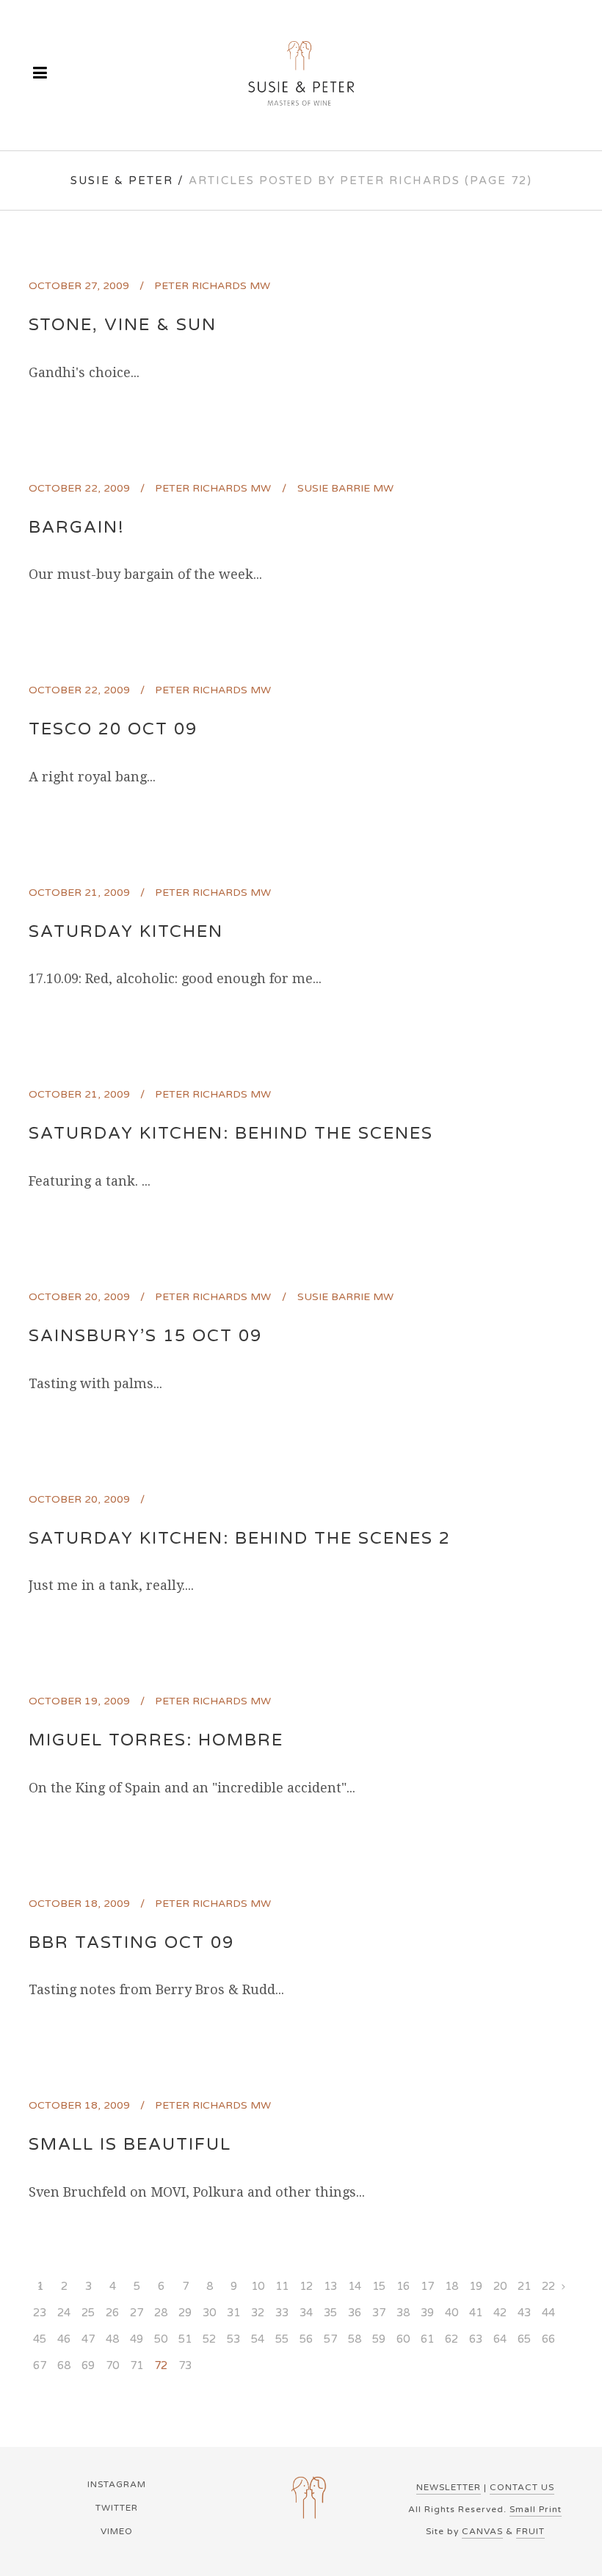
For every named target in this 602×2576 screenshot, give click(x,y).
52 (209, 2339)
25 (88, 2313)
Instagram (117, 2484)
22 (548, 2286)
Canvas (482, 2531)
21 (524, 2286)
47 (88, 2339)
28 (161, 2313)
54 (258, 2339)
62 (451, 2339)
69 (88, 2365)
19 (476, 2286)
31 (233, 2313)
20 (500, 2286)
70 (112, 2365)
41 (476, 2313)
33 (282, 2313)
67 (40, 2365)
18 (451, 2286)
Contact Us (522, 2487)
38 (403, 2313)
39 (427, 2313)
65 (524, 2339)
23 (40, 2313)
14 (355, 2286)
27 (137, 2313)
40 (451, 2313)
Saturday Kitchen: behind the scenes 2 (240, 1539)
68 (64, 2365)
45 (40, 2339)
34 (306, 2313)
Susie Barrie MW (345, 488)
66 (548, 2339)
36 (355, 2313)
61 (427, 2339)
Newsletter (449, 2487)
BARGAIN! (77, 528)
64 (500, 2339)
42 (500, 2313)
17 (427, 2286)
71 (137, 2365)
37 (379, 2313)
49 (137, 2339)
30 (209, 2313)
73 (185, 2365)
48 (112, 2339)
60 (403, 2339)
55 (282, 2339)
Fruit (530, 2531)
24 (64, 2313)
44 (548, 2313)
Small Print (536, 2509)
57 (330, 2339)
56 (306, 2339)
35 (330, 2313)
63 (476, 2339)
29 (185, 2313)
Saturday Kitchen (126, 932)
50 (161, 2339)
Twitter (117, 2508)
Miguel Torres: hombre (156, 1740)
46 (64, 2339)
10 (258, 2286)
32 (258, 2313)
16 (403, 2286)
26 (112, 2313)
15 (379, 2286)
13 (330, 2286)
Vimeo (117, 2531)
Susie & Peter (122, 180)
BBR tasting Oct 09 (131, 1943)
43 (524, 2313)
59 (379, 2339)
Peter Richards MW (212, 286)
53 (233, 2339)
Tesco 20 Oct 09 (113, 729)
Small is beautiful (130, 2145)
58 (355, 2339)
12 (306, 2286)
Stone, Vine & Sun (123, 325)
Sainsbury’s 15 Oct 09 (145, 1336)
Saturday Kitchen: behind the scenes (231, 1134)
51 (185, 2339)
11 (282, 2286)
